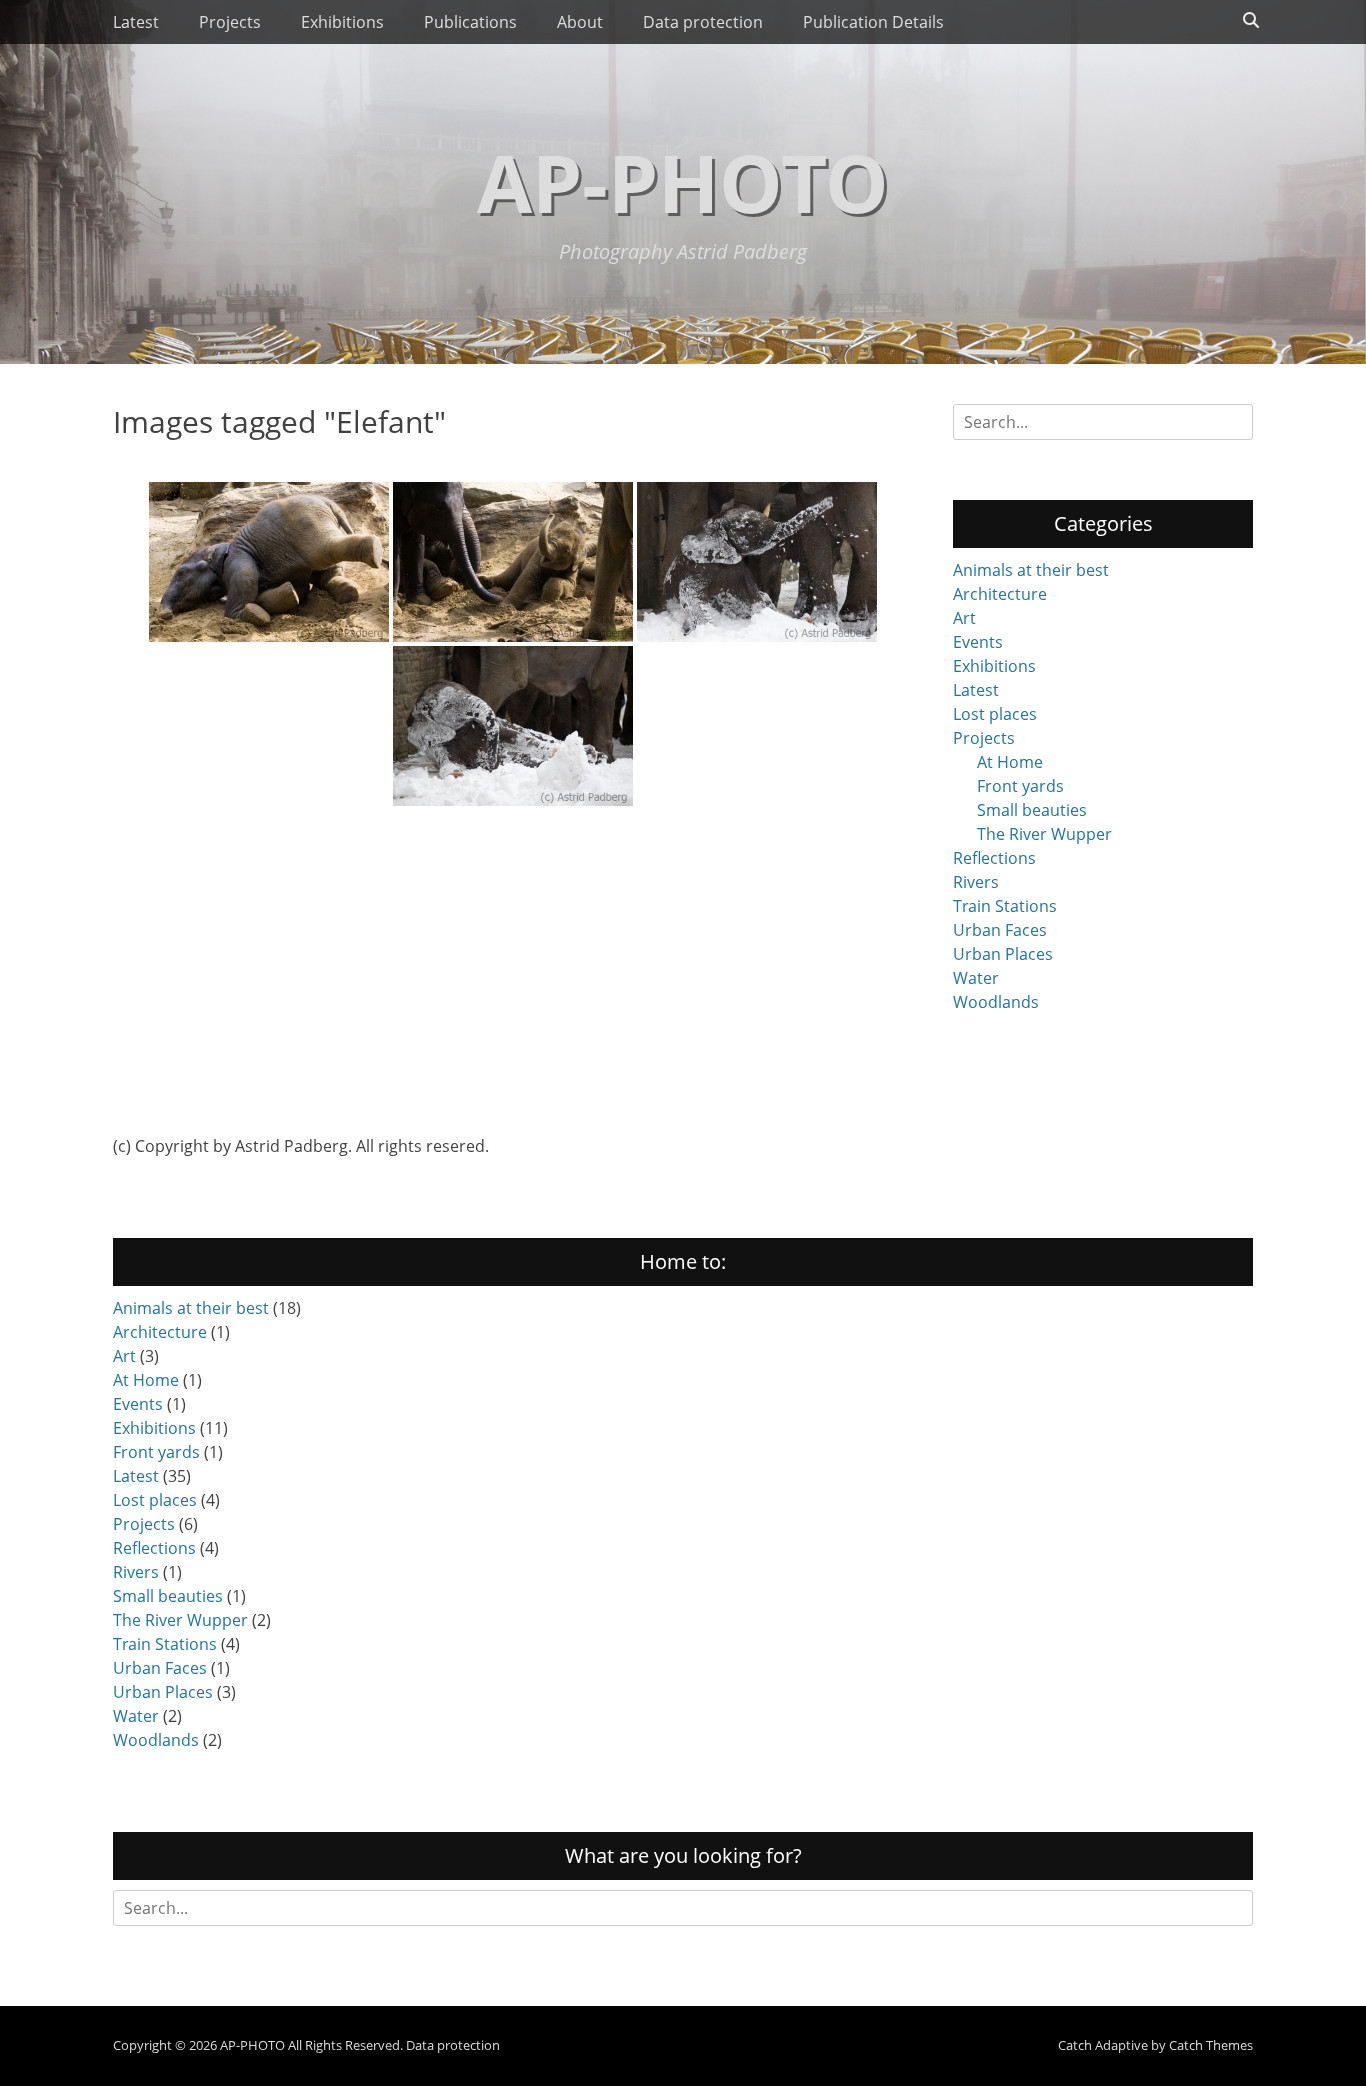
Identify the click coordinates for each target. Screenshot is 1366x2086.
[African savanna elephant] (269, 562)
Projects (230, 22)
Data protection (703, 22)
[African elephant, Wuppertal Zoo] (757, 562)
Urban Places (1003, 954)
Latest (136, 22)
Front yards (1020, 786)
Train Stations (1005, 906)
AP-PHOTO (683, 181)
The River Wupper (1044, 834)
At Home (1010, 762)
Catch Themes (1211, 2045)
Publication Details (873, 22)
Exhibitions (342, 22)
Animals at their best (1031, 570)
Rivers (976, 882)
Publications (470, 22)
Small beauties (1032, 810)
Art (964, 618)
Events (978, 642)
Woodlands (996, 1002)
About (580, 22)
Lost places (995, 714)
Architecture (1000, 594)
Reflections (994, 858)
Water (976, 978)
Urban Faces (1000, 930)
